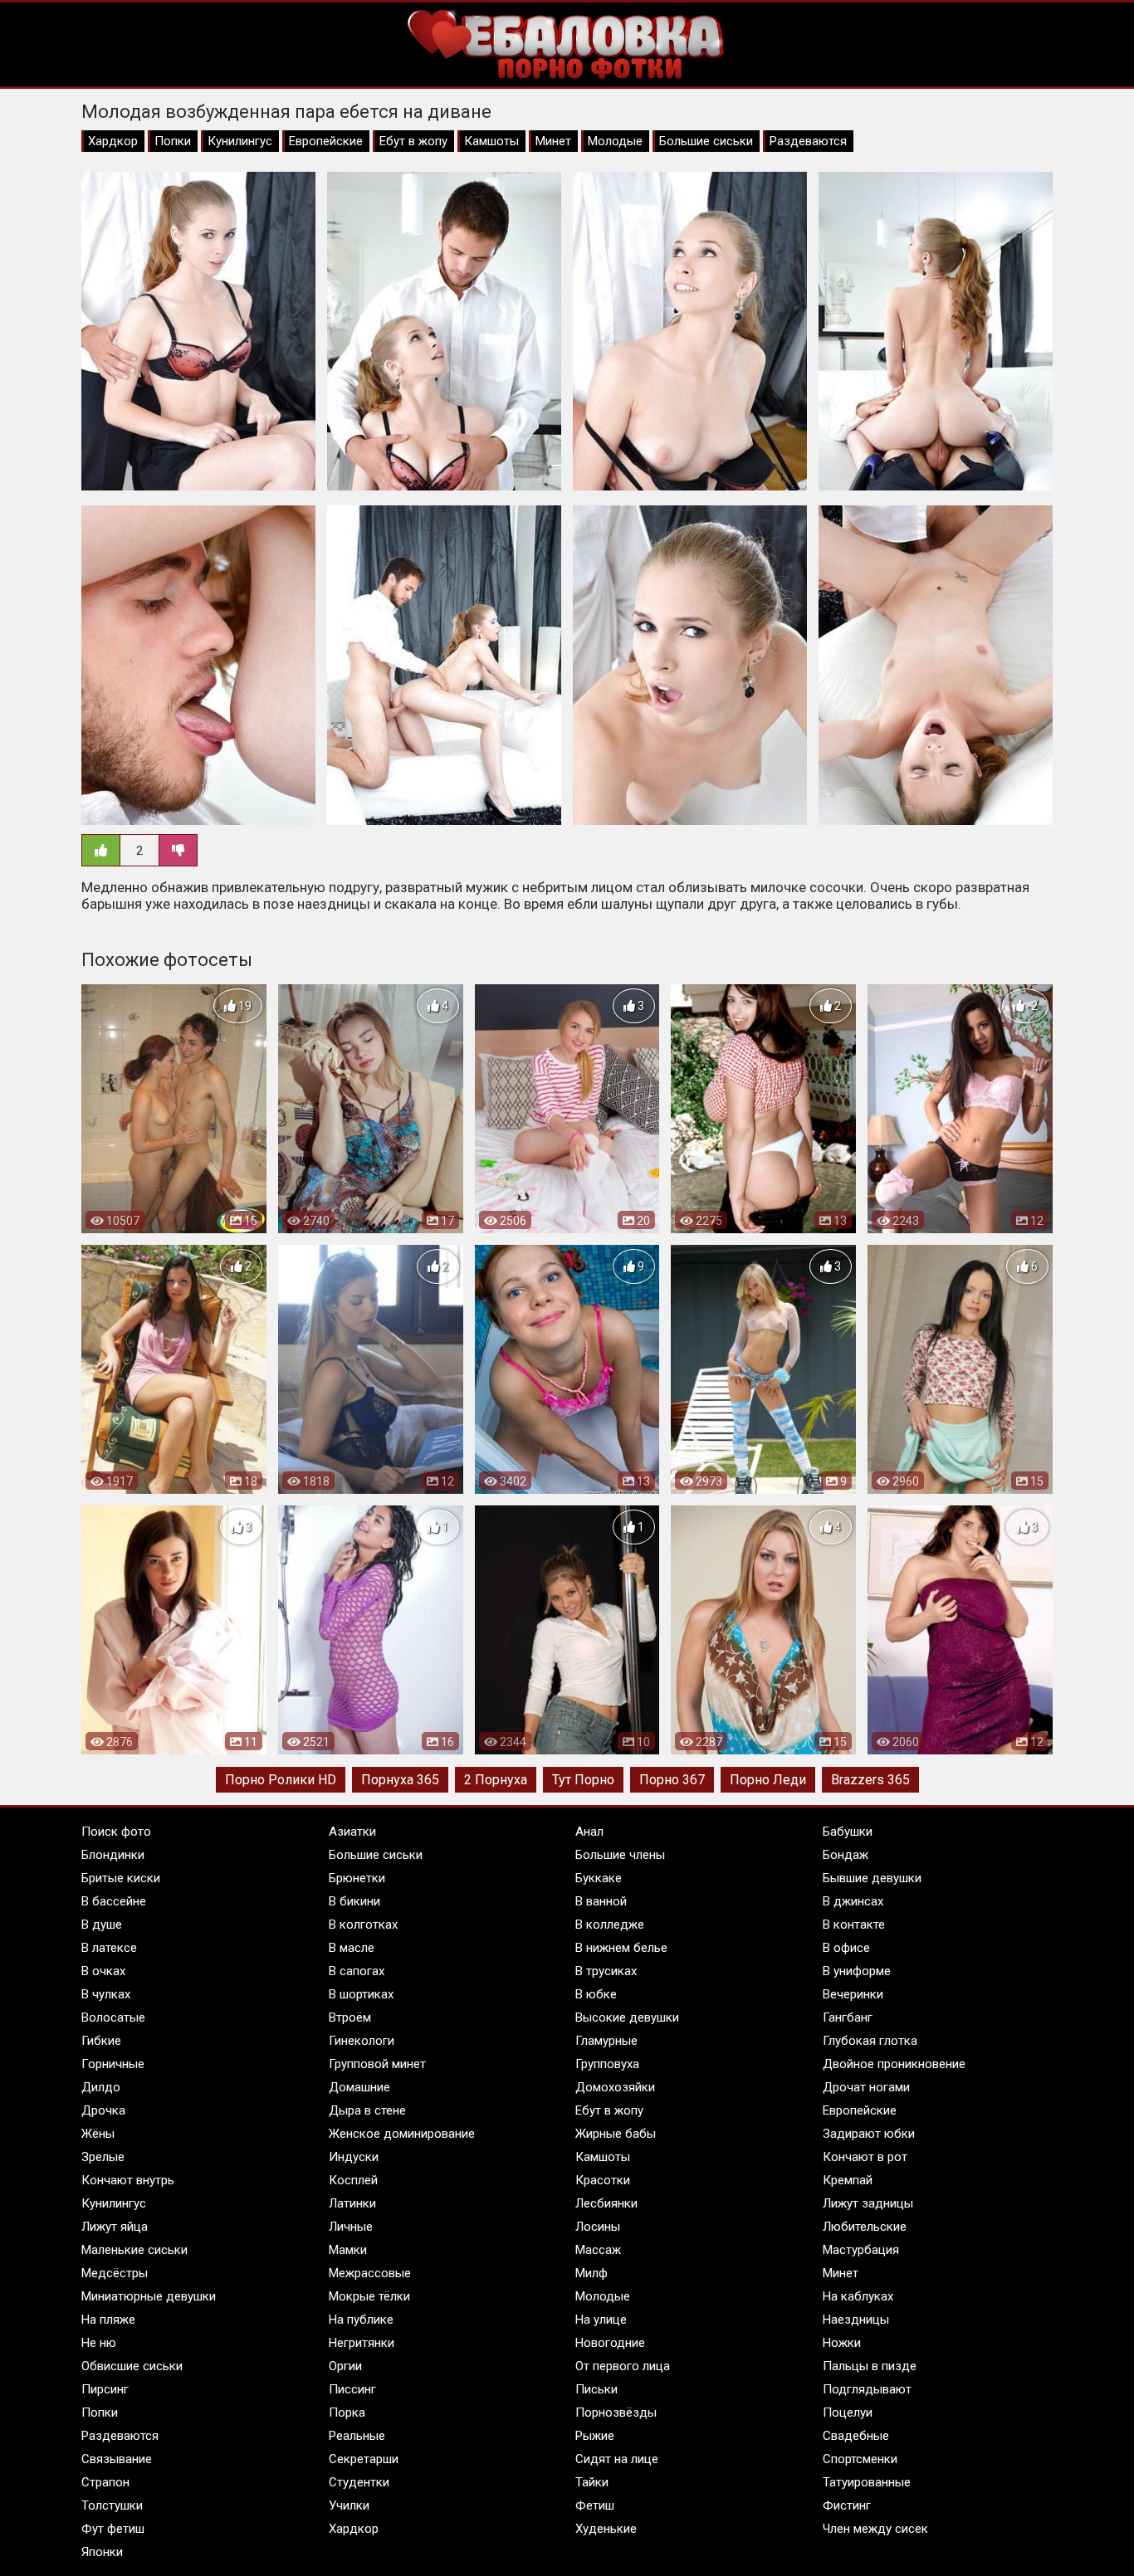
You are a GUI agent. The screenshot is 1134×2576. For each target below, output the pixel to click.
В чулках (106, 1994)
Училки (349, 2505)
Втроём (350, 2017)
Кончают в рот (865, 2157)
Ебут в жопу (413, 141)
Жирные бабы (616, 2134)
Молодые (615, 141)
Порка (347, 2413)
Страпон (105, 2482)
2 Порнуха (496, 1780)
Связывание (117, 2459)
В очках (103, 1971)
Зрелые (103, 2157)
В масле (352, 1948)
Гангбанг (848, 2017)
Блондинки (113, 1855)
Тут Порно (583, 1780)
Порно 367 (672, 1780)
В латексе (109, 1948)
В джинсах (853, 1901)
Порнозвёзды (616, 2413)
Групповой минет (377, 2064)
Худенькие (606, 2529)
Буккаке (599, 1878)
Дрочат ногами (866, 2087)
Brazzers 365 (870, 1780)
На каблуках (858, 2296)
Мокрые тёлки (369, 2296)
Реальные (357, 2436)
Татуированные (867, 2482)
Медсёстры (115, 2273)
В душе (102, 1925)
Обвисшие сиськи (132, 2366)
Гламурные (606, 2041)
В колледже (610, 1925)
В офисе (846, 1948)
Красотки (603, 2180)
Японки (102, 2552)
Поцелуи (848, 2413)
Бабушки (848, 1832)
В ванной (601, 1901)
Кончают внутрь (128, 2180)
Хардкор (113, 141)
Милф (591, 2273)
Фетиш (595, 2505)
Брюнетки (357, 1878)
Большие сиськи (706, 141)
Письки (596, 2389)
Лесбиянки (606, 2203)
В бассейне (114, 1901)
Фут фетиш (113, 2529)
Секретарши (364, 2459)
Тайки (592, 2482)
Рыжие (595, 2436)
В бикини (354, 1901)
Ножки (842, 2343)
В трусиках (606, 1971)
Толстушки (112, 2505)
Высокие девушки (627, 2017)
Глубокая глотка (870, 2041)
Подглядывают (867, 2389)
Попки (173, 141)
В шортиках (361, 1994)
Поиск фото (116, 1832)
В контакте (854, 1925)
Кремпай (848, 2180)
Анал (589, 1832)
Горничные (113, 2064)
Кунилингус (240, 141)
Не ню (99, 2343)
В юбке (596, 1994)
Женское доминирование (402, 2134)
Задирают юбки (869, 2134)
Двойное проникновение (894, 2064)
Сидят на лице (617, 2459)
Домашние (359, 2087)
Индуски (354, 2157)
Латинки (352, 2203)
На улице (601, 2320)
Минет (553, 141)
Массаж (598, 2250)
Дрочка (103, 2110)
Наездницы (856, 2320)
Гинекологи (362, 2041)
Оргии (345, 2366)
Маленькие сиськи (134, 2250)
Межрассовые (370, 2273)
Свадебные (856, 2436)
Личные (351, 2227)
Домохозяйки (615, 2087)
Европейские (326, 141)
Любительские (865, 2227)
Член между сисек (875, 2529)
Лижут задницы (868, 2203)
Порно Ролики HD (281, 1780)
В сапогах (357, 1971)
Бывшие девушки (872, 1878)
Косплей (353, 2180)
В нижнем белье (621, 1948)
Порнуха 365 (400, 1780)
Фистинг (847, 2505)
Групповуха (607, 2064)
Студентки (359, 2482)
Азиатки (352, 1832)
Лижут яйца (115, 2227)
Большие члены (620, 1855)
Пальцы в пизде (870, 2366)
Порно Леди (768, 1780)
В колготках (363, 1925)
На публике (361, 2320)
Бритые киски (121, 1878)
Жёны (98, 2134)
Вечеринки (853, 1994)
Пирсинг (105, 2389)
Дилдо (101, 2087)
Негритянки (362, 2343)
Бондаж (846, 1855)
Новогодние (610, 2343)
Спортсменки (860, 2459)
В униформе (857, 1971)
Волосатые (113, 2017)
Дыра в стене (367, 2110)
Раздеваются (808, 141)
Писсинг (352, 2389)
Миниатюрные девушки (149, 2296)
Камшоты (491, 141)
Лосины (598, 2227)
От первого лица (623, 2366)
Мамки (348, 2250)
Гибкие (101, 2041)
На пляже (108, 2320)
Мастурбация (861, 2250)
